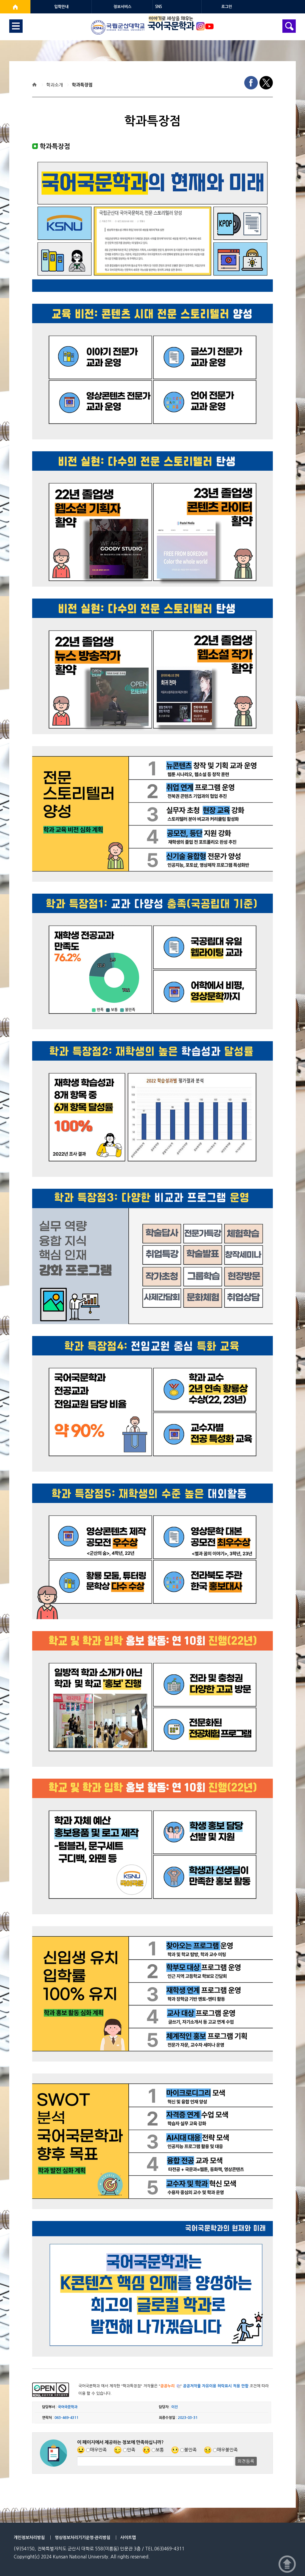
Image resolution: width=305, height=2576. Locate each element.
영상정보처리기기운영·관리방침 (83, 2538)
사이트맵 (128, 2538)
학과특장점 (82, 85)
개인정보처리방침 (29, 2538)
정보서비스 (122, 7)
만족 (131, 2450)
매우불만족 (227, 2450)
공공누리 (167, 2386)
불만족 (190, 2450)
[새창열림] (15, 7)
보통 (160, 2450)
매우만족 (98, 2450)
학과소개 (55, 85)
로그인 (227, 7)
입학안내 (61, 7)
